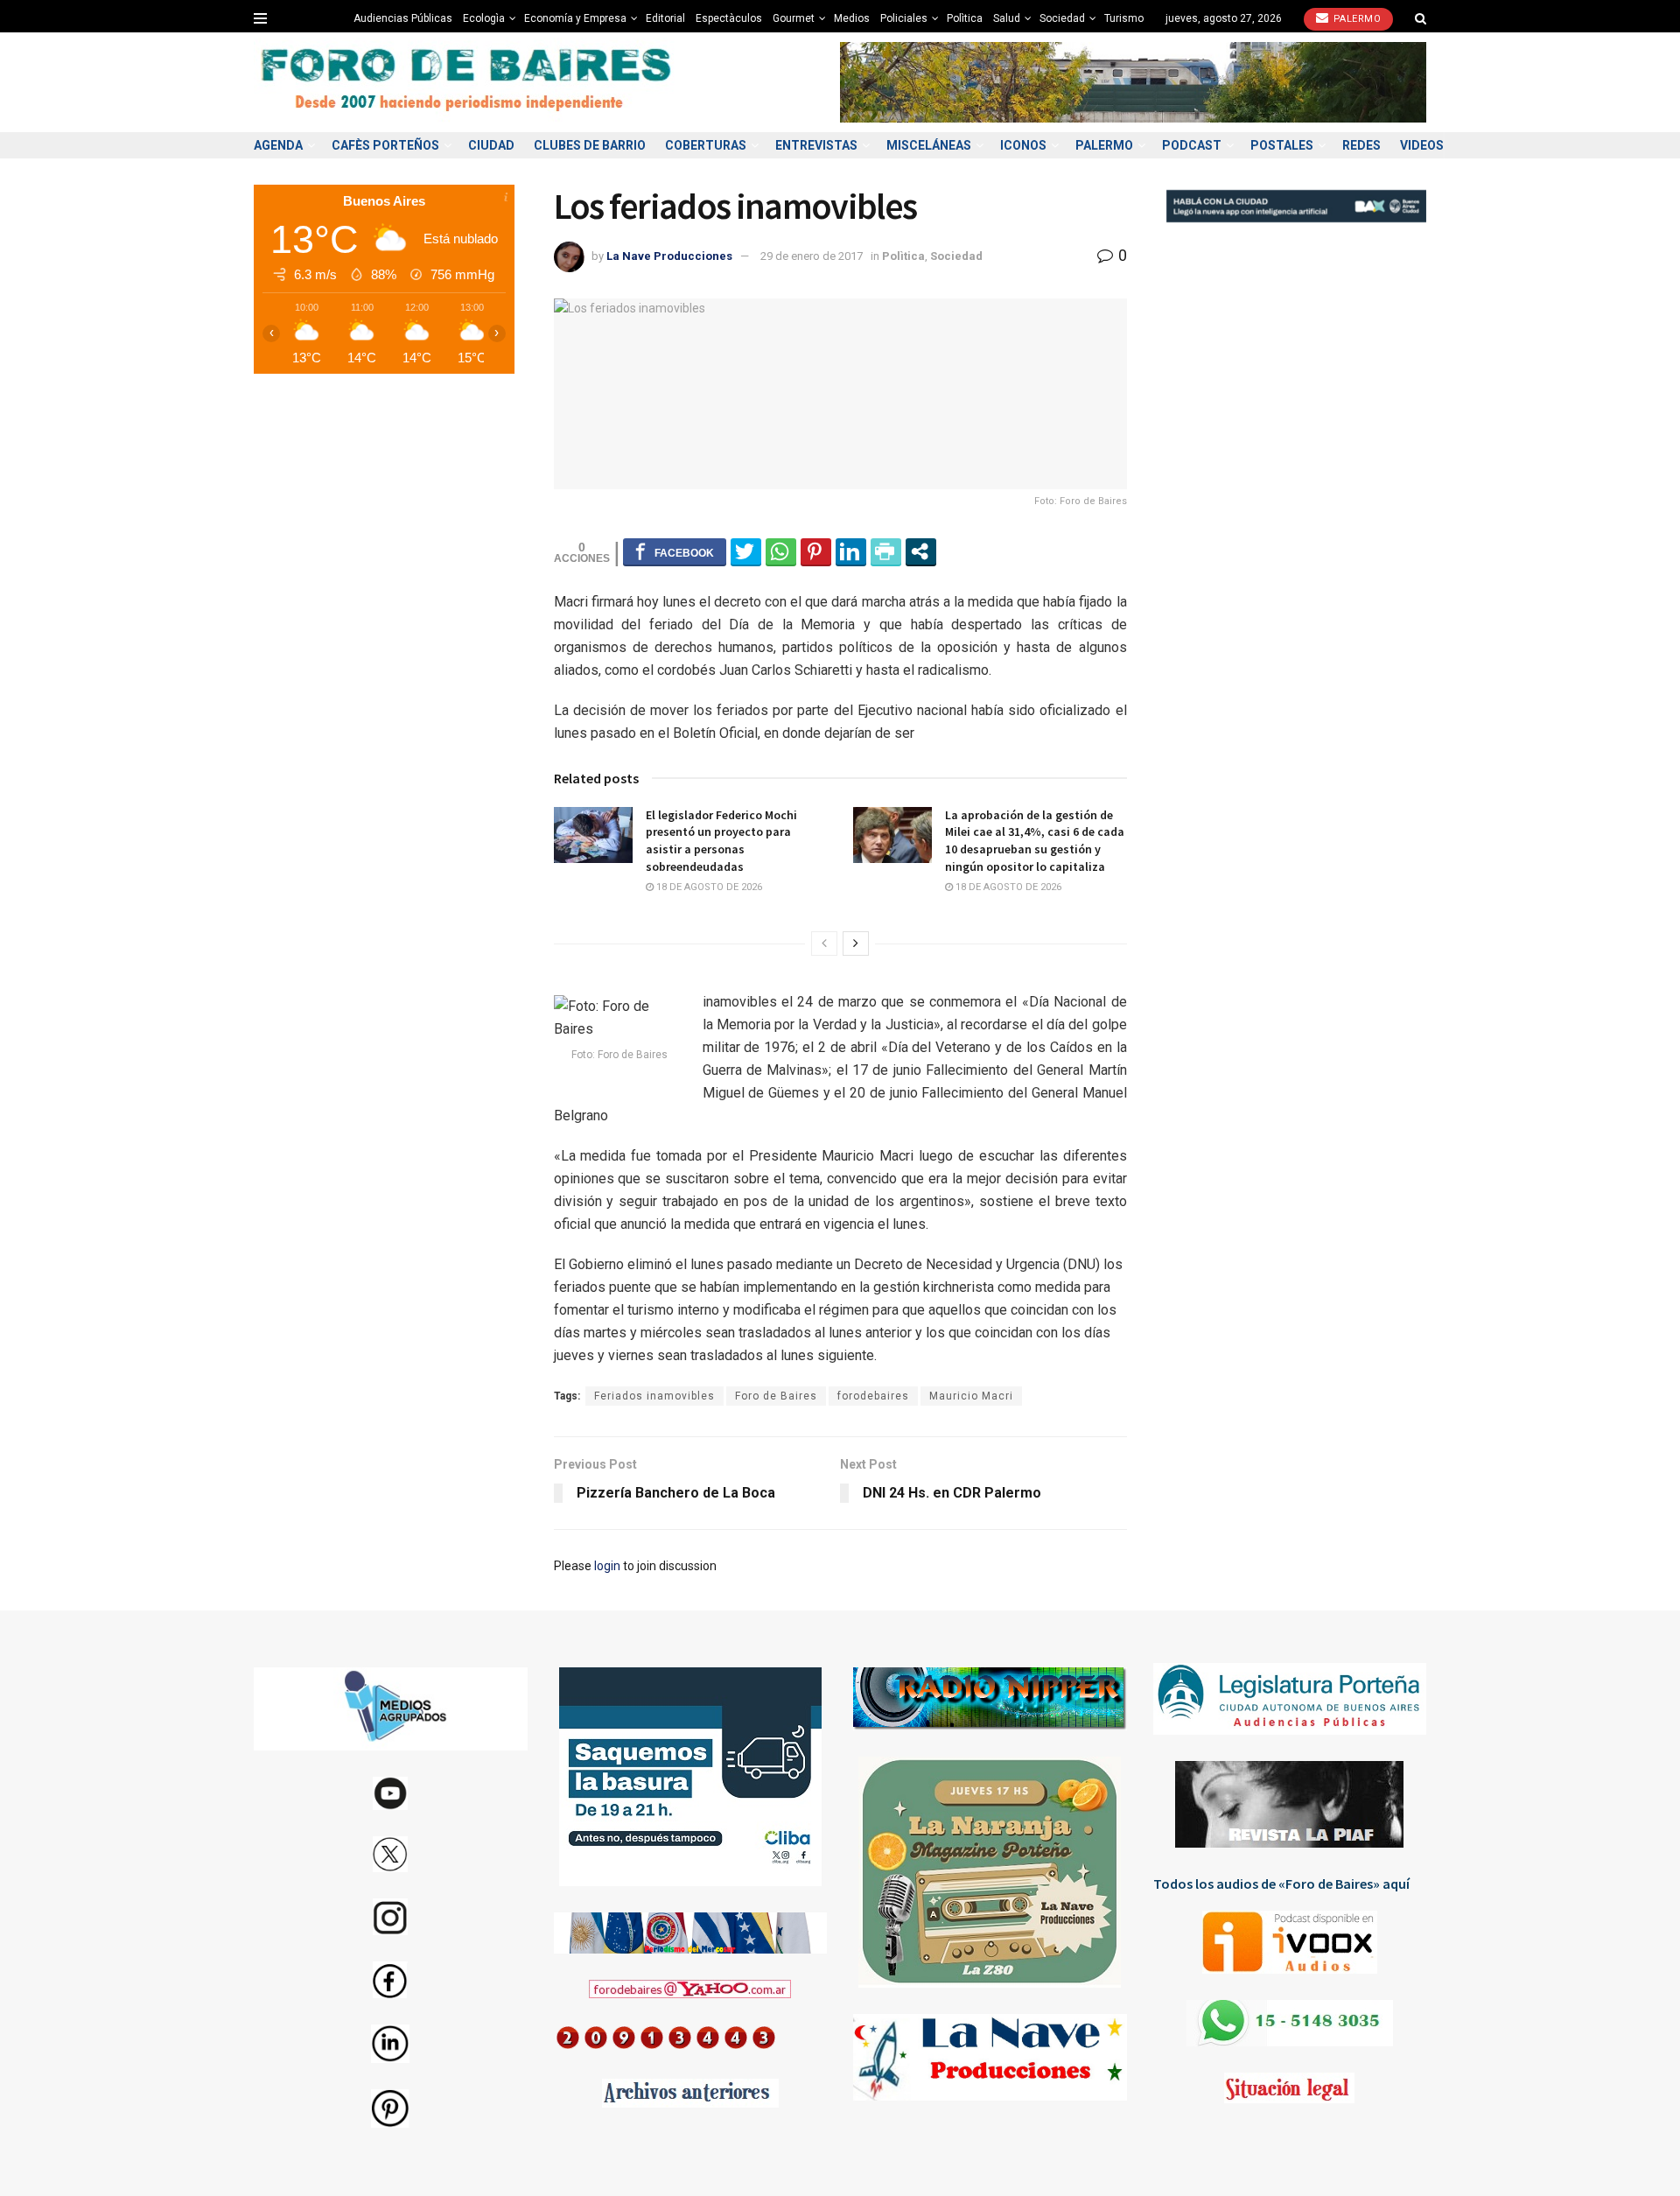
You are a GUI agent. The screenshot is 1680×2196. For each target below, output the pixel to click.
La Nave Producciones (669, 256)
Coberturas (706, 145)
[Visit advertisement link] (1133, 82)
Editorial (665, 18)
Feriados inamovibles (654, 1396)
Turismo (1124, 18)
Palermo (1355, 19)
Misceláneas (929, 145)
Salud (1007, 18)
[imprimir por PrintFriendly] (886, 551)
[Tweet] (746, 551)
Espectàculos (729, 18)
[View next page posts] (856, 944)
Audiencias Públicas (403, 18)
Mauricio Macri (971, 1396)
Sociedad (1062, 18)
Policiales (904, 18)
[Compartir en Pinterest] (816, 551)
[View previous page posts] (824, 944)
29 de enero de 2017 (812, 256)
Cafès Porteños (385, 145)
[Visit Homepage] (468, 83)
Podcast (1192, 145)
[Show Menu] (260, 18)
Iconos (1023, 145)
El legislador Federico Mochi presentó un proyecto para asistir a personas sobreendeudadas (721, 841)
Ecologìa (484, 18)
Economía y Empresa (575, 18)
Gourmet (794, 18)
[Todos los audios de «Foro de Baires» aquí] (1290, 1942)
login (607, 1566)
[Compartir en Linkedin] (851, 551)
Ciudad (491, 145)
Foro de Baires (776, 1396)
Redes (1361, 145)
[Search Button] (1421, 18)
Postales (1282, 145)
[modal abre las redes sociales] (921, 551)
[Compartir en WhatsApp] (781, 551)
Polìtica (965, 18)
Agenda (278, 145)
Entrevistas (816, 145)
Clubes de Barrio (590, 145)
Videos (1422, 145)
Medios (852, 18)
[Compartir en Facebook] (675, 551)
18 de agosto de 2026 (708, 887)
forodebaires (873, 1396)
